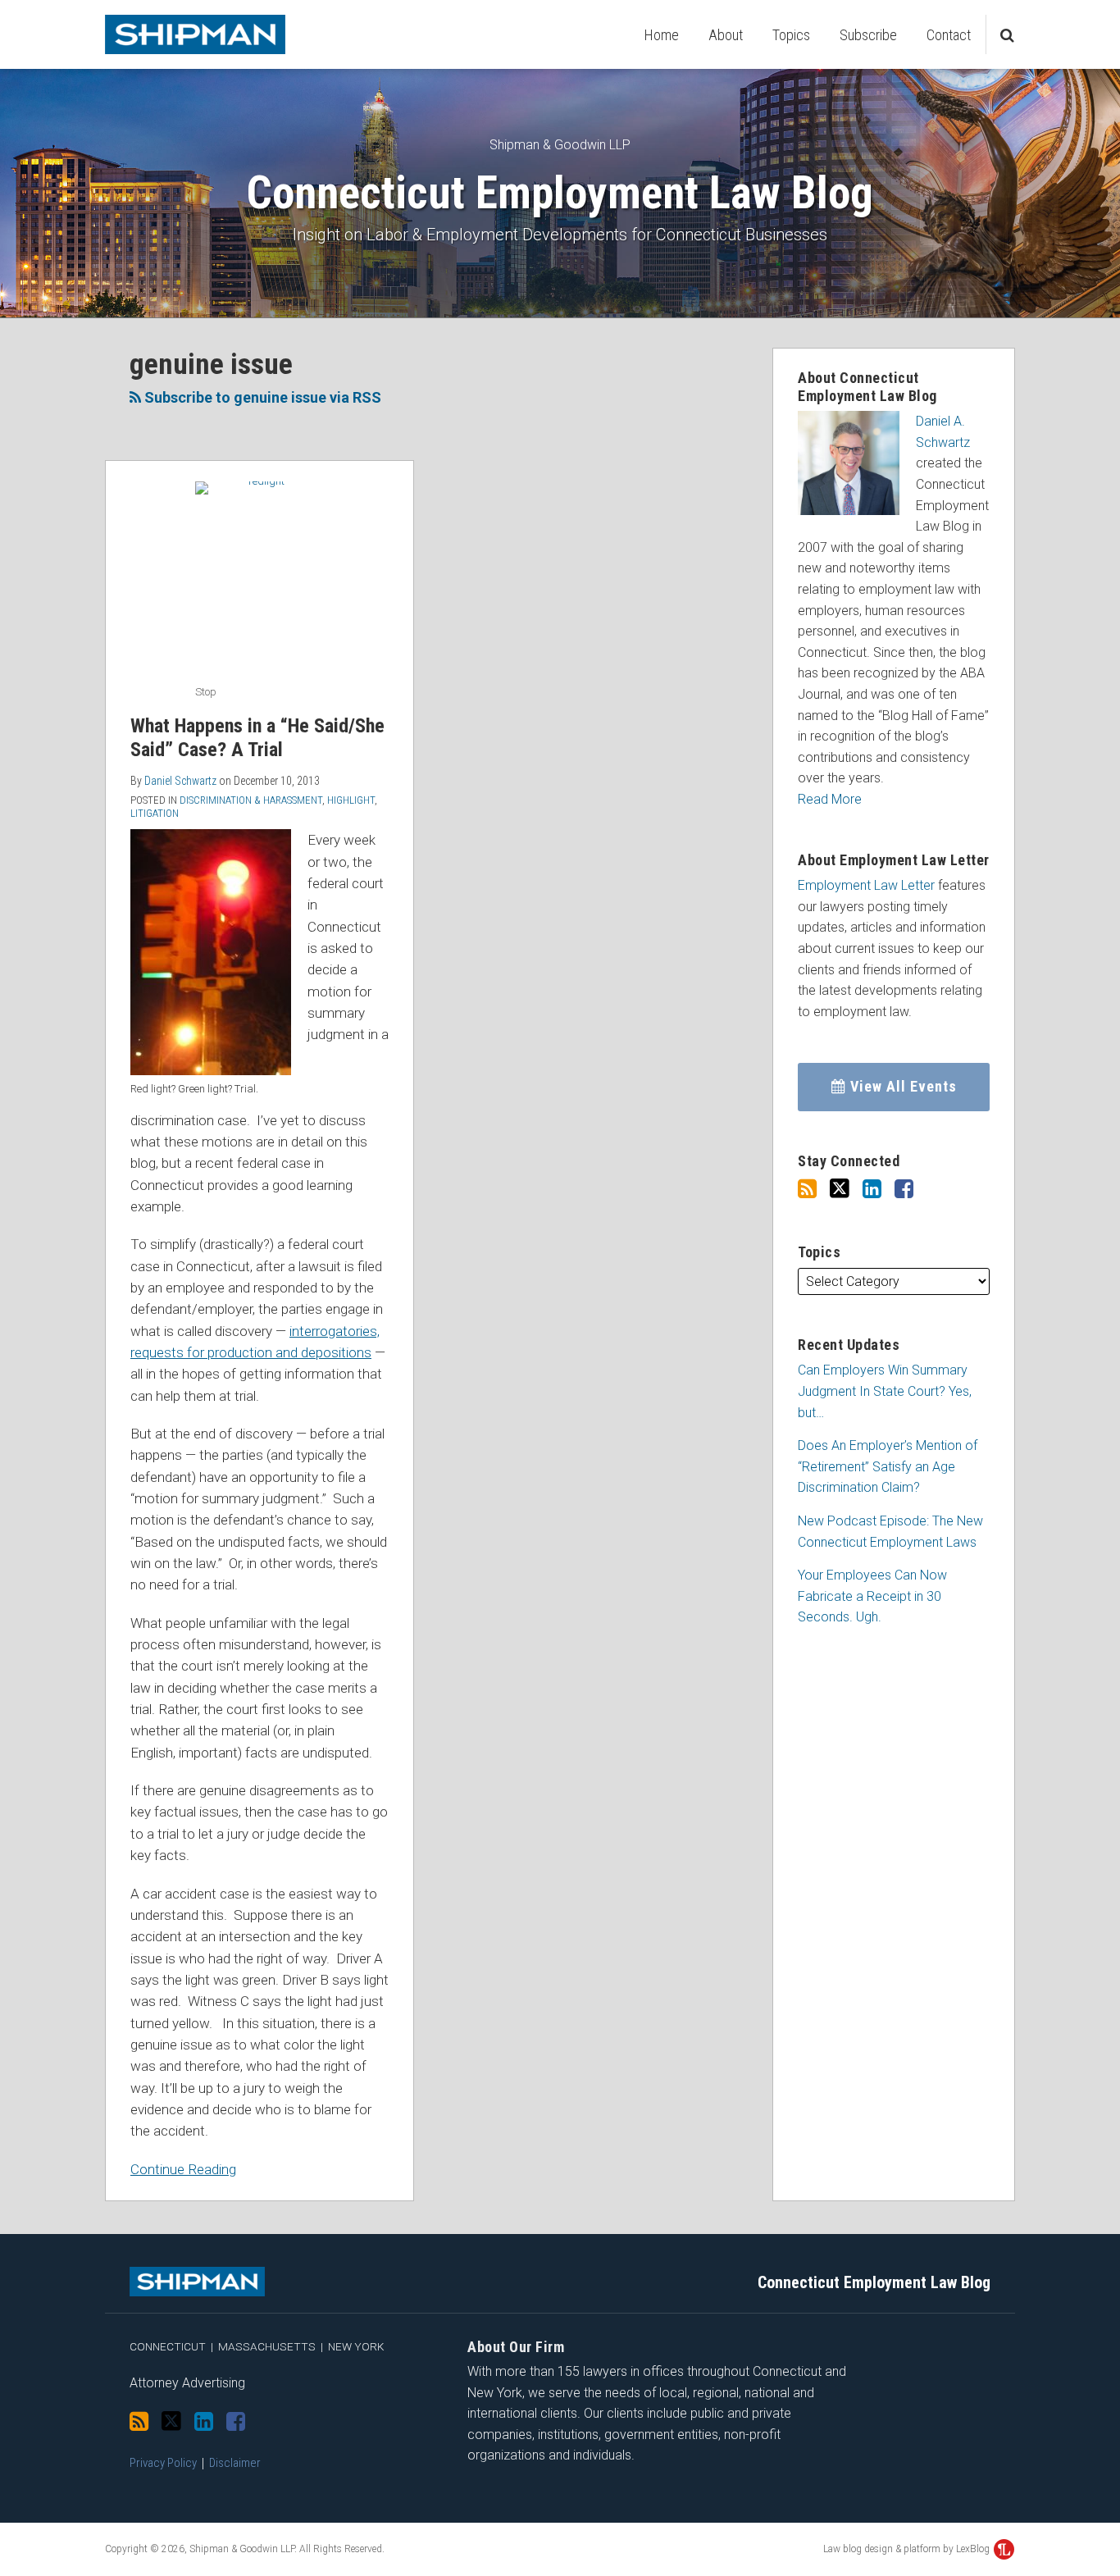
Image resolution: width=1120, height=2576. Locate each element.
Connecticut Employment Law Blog (560, 193)
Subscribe (868, 35)
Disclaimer (235, 2463)
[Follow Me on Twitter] (840, 1189)
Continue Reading (183, 2168)
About (726, 35)
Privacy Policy (163, 2463)
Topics (791, 35)
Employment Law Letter (866, 885)
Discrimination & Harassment (251, 800)
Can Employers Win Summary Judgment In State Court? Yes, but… (885, 1391)
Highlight (351, 800)
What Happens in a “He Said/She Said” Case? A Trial (257, 738)
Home (662, 35)
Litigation (155, 813)
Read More (830, 799)
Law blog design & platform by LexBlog (908, 2549)
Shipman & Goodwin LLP (560, 145)
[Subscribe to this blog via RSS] (807, 1189)
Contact (949, 35)
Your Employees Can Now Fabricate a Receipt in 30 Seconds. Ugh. (872, 1596)
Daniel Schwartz (180, 781)
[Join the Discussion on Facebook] (904, 1189)
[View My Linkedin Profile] (872, 1189)
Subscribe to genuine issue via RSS (261, 397)
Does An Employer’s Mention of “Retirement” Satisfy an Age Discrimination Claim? (888, 1466)
